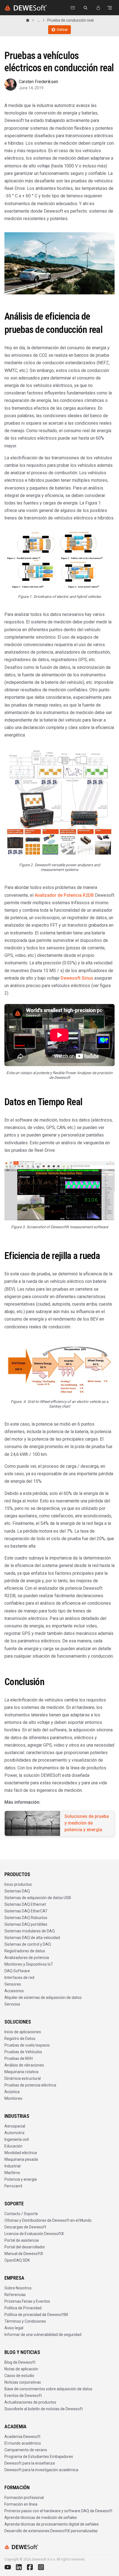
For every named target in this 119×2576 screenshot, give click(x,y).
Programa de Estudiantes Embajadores (39, 2457)
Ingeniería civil (17, 2139)
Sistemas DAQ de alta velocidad (32, 1938)
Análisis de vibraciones (24, 2065)
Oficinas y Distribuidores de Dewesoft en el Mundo (48, 2220)
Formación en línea (21, 2504)
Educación (13, 2146)
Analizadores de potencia (27, 1958)
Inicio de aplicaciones (23, 2032)
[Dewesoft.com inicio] (26, 8)
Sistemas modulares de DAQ (30, 1931)
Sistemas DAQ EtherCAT (26, 1911)
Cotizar (62, 30)
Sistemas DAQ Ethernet (25, 1904)
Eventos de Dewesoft (23, 2396)
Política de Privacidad (23, 2308)
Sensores (13, 1984)
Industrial (12, 2166)
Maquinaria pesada (21, 2159)
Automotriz (15, 2133)
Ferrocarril (13, 2186)
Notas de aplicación (21, 2369)
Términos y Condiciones (25, 2321)
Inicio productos (18, 1884)
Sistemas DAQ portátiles (26, 1924)
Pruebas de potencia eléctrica (30, 2085)
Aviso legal (14, 2328)
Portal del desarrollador (25, 2247)
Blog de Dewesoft (20, 2362)
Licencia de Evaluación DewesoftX (34, 2234)
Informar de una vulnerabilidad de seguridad (43, 2335)
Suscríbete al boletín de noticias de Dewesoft (44, 2409)
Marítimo (12, 2173)
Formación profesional (24, 2498)
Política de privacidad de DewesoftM (36, 2315)
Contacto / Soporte (21, 2214)
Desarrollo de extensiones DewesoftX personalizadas (51, 2531)
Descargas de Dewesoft (25, 2227)
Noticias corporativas (23, 2382)
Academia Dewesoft (22, 2437)
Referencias (15, 2295)
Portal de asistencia (22, 2240)
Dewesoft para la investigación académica (41, 2470)
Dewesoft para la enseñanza (30, 2463)
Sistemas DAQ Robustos (26, 1918)
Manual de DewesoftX (24, 2254)
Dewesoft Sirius (77, 978)
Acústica (12, 2092)
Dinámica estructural (23, 2078)
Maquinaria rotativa (21, 2072)
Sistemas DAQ (17, 1891)
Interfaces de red (19, 1978)
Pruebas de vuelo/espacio (27, 2045)
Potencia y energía (21, 2179)
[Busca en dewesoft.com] (86, 8)
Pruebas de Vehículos (23, 2052)
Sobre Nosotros (18, 2288)
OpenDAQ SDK (17, 2260)
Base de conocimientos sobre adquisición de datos (48, 2389)
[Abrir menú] (110, 8)
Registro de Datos (20, 2039)
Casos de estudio (19, 2376)
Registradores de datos (25, 1951)
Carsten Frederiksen (38, 82)
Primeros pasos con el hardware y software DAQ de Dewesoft (58, 2511)
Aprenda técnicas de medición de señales (41, 2518)
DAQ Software (17, 1971)
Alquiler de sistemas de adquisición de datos (43, 1997)
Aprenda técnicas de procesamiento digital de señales (52, 2524)
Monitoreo (13, 2098)
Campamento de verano (26, 2450)
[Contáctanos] (73, 8)
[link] (70, 20)
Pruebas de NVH (19, 2058)
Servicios (12, 2004)
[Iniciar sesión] (98, 8)
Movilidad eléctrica (21, 2153)
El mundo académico (23, 2443)
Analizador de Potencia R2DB (64, 895)
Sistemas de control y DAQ (28, 1944)
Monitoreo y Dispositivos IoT (29, 1964)
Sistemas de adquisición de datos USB (38, 1898)
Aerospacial (15, 2126)
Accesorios (14, 1991)
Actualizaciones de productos (30, 2402)
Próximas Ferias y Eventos (27, 2301)
